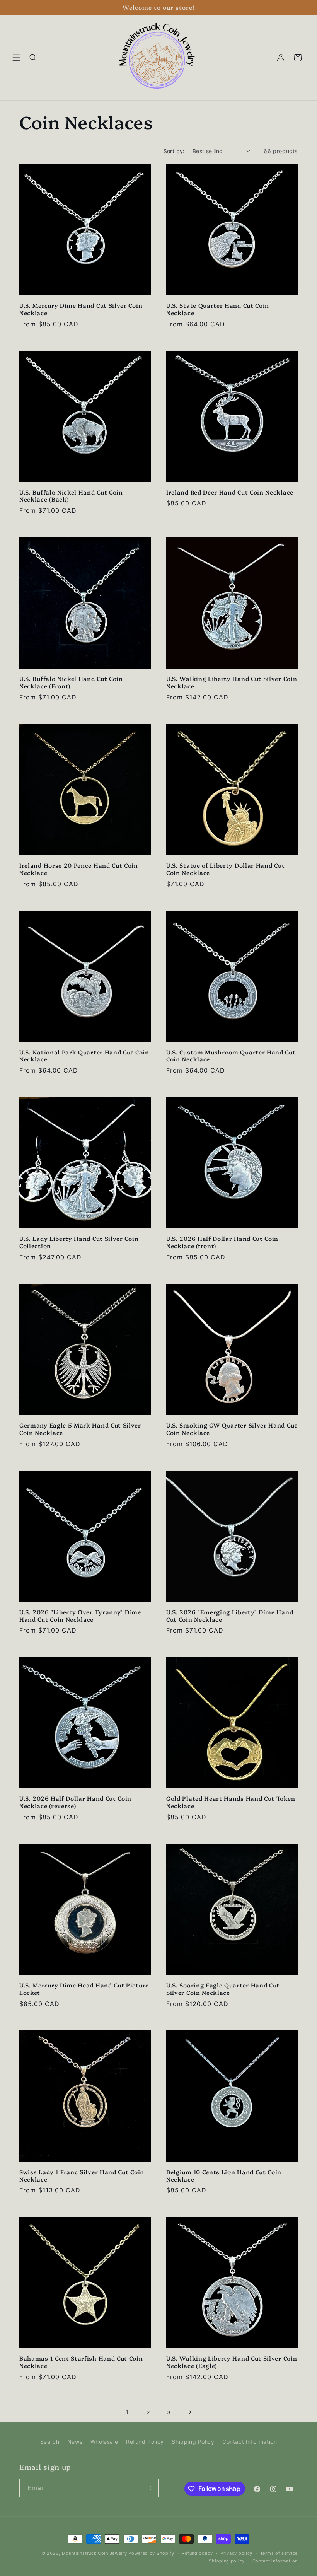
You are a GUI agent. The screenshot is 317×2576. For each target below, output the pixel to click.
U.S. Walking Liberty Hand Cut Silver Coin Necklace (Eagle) (232, 2362)
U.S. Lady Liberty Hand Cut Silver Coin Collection (79, 1242)
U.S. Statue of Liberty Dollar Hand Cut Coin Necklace (225, 869)
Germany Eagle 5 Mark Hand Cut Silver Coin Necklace (80, 1429)
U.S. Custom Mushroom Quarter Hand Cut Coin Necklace (231, 1056)
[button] (16, 58)
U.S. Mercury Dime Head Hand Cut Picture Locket (84, 1989)
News (75, 2442)
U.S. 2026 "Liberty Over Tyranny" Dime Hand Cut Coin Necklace (80, 1616)
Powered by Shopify (151, 2553)
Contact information (275, 2561)
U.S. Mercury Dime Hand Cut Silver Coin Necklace (81, 309)
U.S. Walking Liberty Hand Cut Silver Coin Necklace (232, 682)
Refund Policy (145, 2442)
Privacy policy (236, 2553)
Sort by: (174, 151)
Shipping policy (227, 2561)
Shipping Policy (193, 2442)
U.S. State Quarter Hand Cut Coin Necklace (218, 309)
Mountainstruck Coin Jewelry (95, 2553)
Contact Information (250, 2442)
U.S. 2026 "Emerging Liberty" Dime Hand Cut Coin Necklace (230, 1616)
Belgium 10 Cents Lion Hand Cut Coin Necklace (224, 2176)
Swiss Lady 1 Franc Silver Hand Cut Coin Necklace (82, 2176)
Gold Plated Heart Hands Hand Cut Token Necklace (231, 1802)
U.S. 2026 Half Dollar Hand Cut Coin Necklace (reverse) (75, 1802)
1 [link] (127, 2412)
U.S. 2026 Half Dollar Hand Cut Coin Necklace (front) (222, 1242)
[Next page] (190, 2412)
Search (50, 2442)
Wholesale (104, 2442)
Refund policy (197, 2553)
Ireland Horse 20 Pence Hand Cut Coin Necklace (79, 869)
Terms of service (279, 2553)
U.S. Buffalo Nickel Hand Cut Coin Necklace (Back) (71, 496)
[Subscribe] (150, 2488)
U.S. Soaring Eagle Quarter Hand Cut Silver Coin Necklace (223, 1989)
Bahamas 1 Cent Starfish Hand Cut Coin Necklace (81, 2362)
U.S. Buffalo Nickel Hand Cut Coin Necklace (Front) (71, 682)
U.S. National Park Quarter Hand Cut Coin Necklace (84, 1056)
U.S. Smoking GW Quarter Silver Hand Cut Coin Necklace (232, 1429)
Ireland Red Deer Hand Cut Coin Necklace (230, 492)
